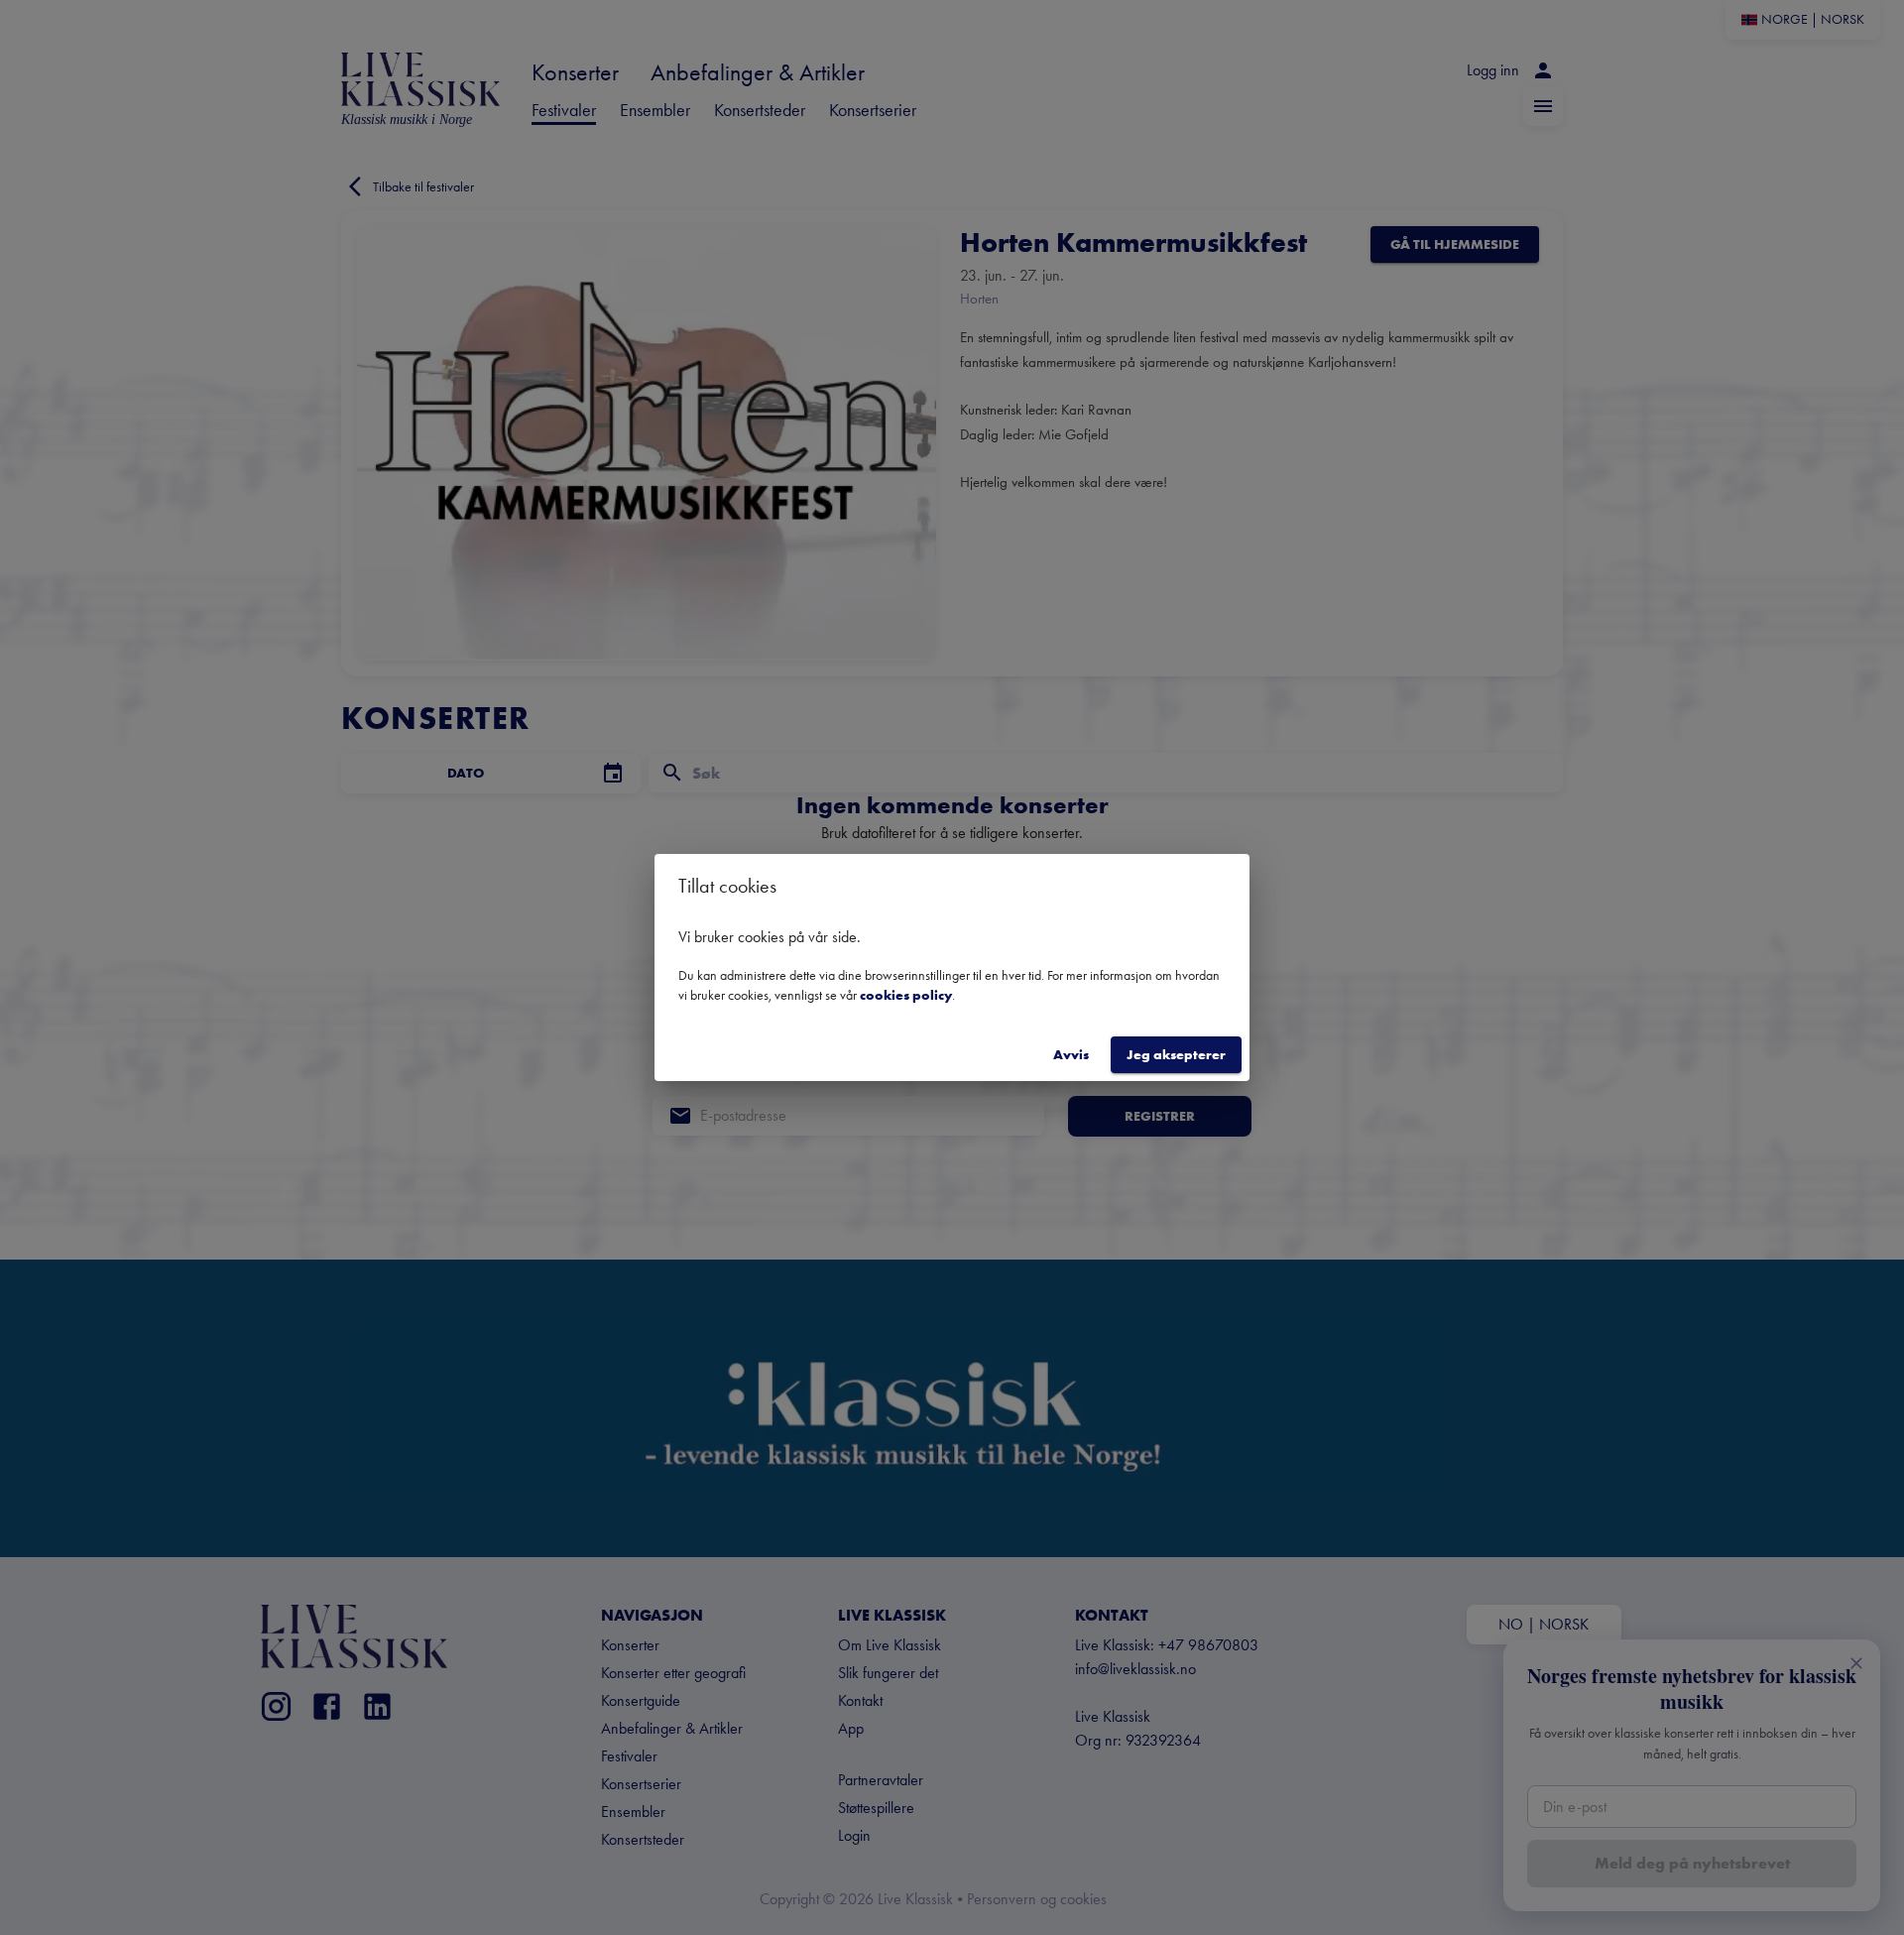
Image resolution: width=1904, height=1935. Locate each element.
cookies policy (906, 995)
